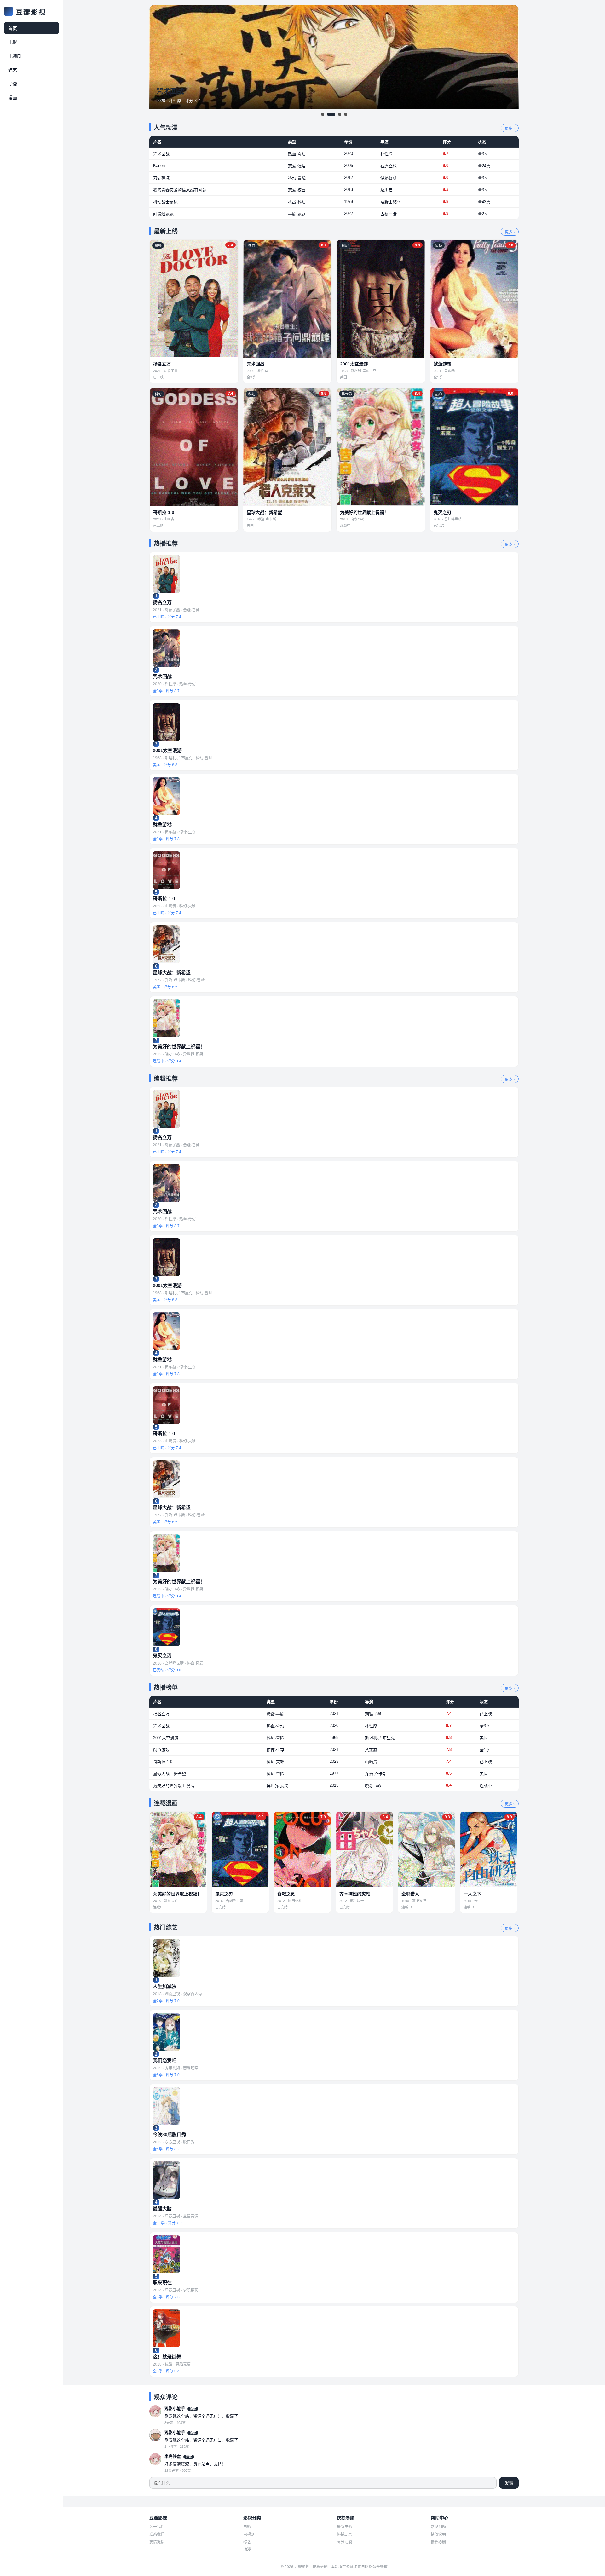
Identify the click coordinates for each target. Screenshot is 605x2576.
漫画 (13, 98)
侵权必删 (438, 2542)
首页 (13, 28)
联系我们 (157, 2534)
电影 (13, 42)
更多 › (510, 129)
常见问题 (438, 2527)
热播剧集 (344, 2534)
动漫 (13, 84)
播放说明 (438, 2534)
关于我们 (157, 2527)
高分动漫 (344, 2542)
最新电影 (344, 2527)
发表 (509, 2483)
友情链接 (157, 2542)
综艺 (13, 70)
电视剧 (15, 56)
